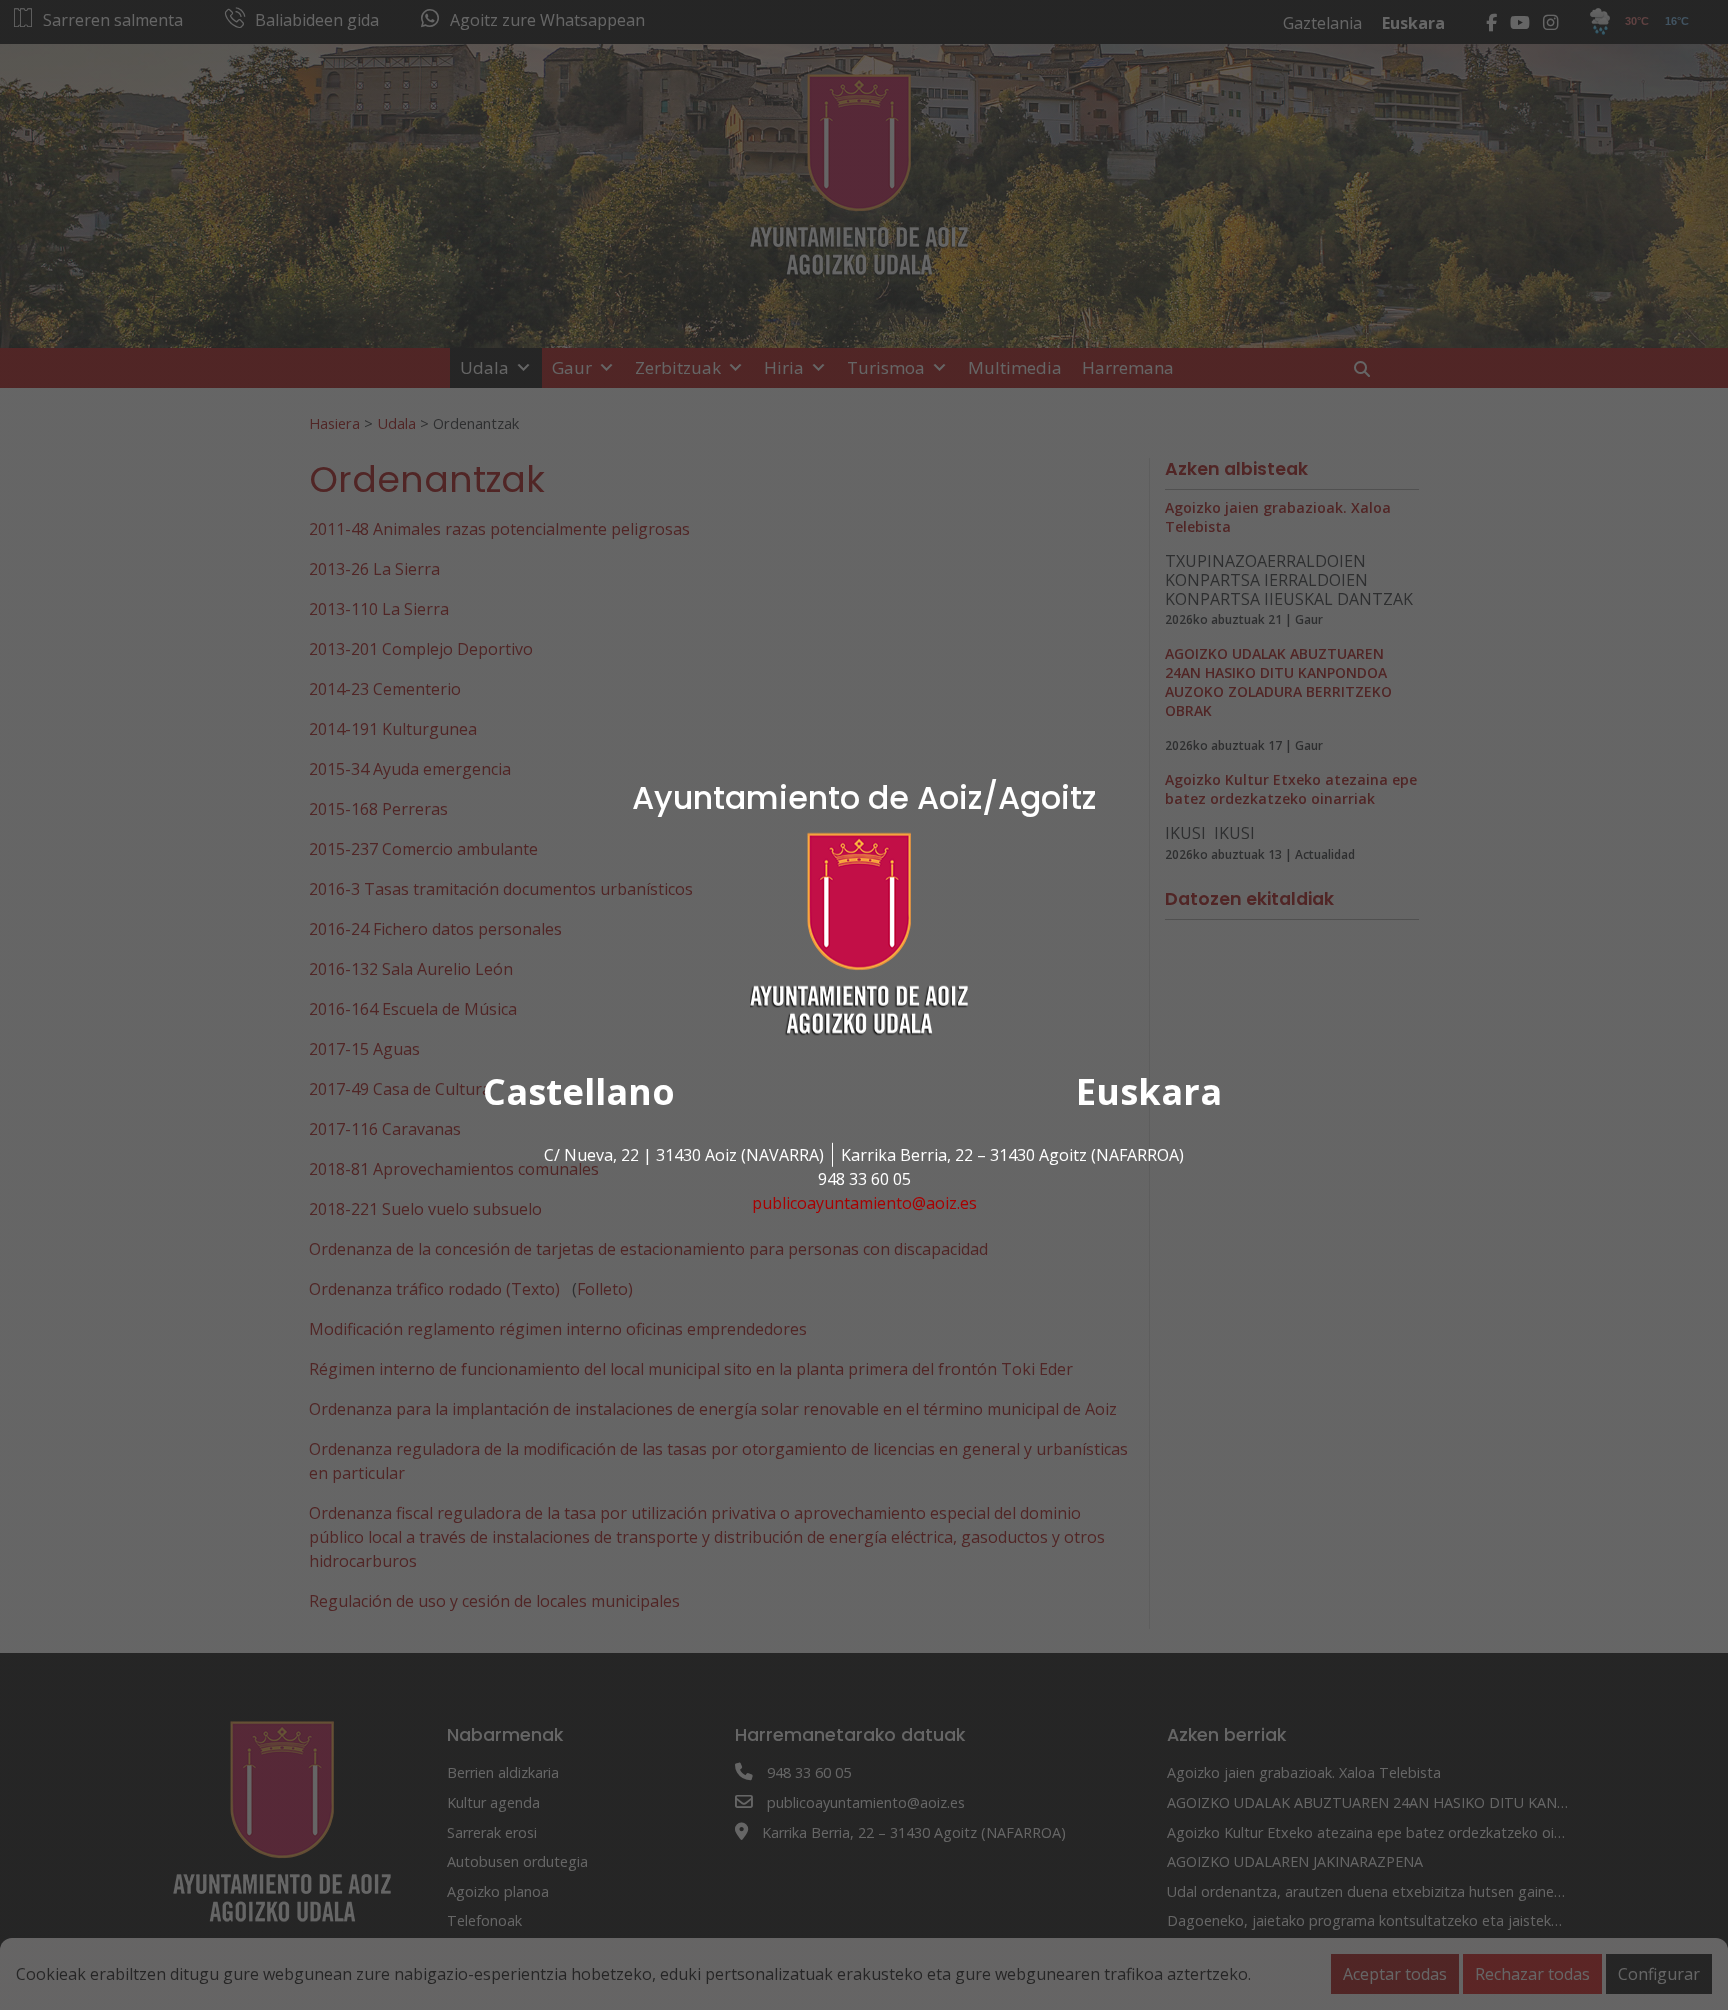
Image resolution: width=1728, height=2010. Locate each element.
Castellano (579, 1091)
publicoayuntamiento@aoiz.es (864, 1203)
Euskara (1149, 1091)
